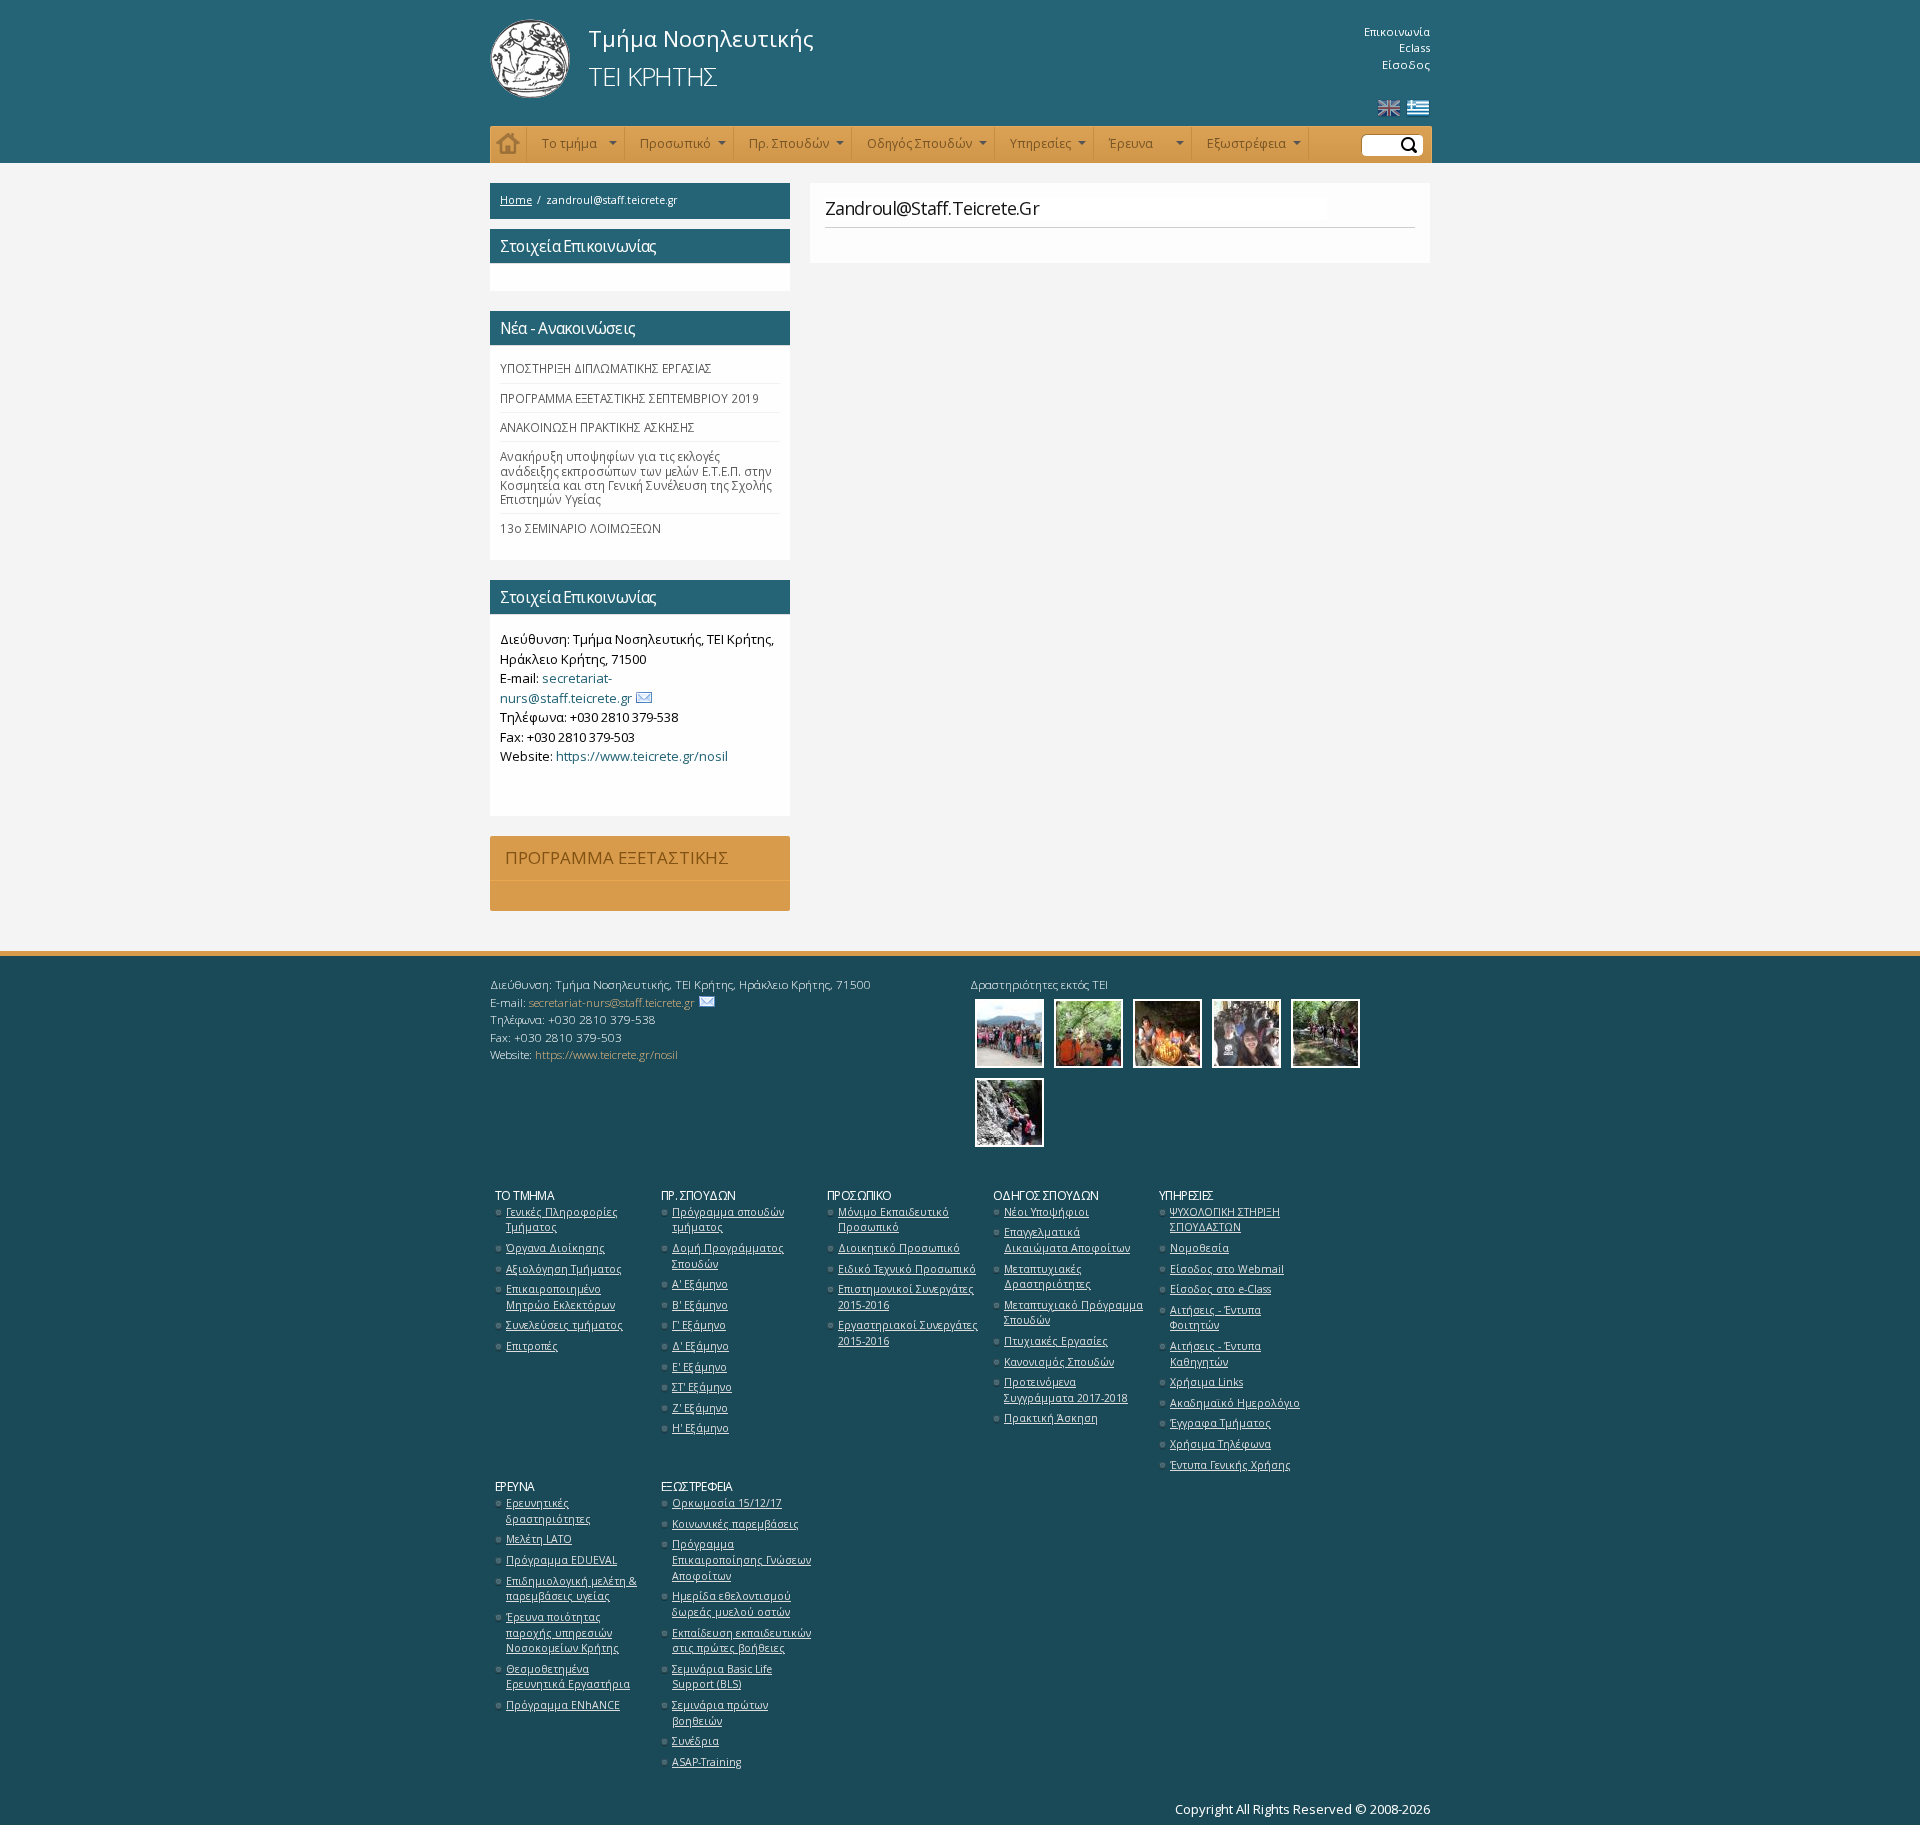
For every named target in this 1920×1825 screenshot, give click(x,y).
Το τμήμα (579, 147)
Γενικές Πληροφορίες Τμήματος (562, 1220)
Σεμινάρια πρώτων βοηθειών (720, 1713)
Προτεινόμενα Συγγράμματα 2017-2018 (1066, 1390)
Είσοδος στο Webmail (1227, 1269)
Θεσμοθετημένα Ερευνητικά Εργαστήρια (568, 1677)
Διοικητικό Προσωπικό (899, 1248)
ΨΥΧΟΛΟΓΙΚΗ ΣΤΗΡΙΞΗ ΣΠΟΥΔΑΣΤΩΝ (1225, 1220)
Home (516, 200)
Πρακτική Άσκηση (1051, 1418)
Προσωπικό (683, 147)
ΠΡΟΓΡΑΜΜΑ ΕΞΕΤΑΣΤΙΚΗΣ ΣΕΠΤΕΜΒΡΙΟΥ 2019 (629, 398)
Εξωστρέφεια (1254, 147)
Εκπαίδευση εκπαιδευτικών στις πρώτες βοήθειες (741, 1641)
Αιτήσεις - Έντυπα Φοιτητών (1215, 1318)
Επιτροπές (532, 1346)
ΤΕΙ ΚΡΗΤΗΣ (652, 76)
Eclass (1414, 47)
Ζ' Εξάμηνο (700, 1408)
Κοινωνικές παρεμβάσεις (735, 1524)
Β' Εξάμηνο (700, 1305)
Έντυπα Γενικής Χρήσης (1230, 1465)
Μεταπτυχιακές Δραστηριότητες (1047, 1277)
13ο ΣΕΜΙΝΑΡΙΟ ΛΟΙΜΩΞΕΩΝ (580, 528)
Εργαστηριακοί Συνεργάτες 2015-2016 (908, 1333)
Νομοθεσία (1199, 1248)
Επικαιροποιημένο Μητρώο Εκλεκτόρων (560, 1297)
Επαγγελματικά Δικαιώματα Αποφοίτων (1067, 1240)
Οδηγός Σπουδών (927, 147)
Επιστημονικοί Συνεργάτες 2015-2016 (906, 1297)
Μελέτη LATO (539, 1539)
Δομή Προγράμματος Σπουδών (728, 1256)
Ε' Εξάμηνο (699, 1367)
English (1389, 108)
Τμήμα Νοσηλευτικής (701, 38)
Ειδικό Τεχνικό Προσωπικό (907, 1269)
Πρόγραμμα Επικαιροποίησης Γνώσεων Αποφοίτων (741, 1559)
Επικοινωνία (1397, 31)
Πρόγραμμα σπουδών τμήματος (728, 1220)
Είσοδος (1406, 64)
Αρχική (508, 145)
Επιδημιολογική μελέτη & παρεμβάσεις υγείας (571, 1589)
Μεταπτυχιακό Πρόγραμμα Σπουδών (1073, 1313)
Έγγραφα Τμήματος (1220, 1423)
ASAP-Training (706, 1762)
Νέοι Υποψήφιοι (1046, 1212)
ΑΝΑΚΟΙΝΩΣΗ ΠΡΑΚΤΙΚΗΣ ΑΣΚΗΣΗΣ (597, 427)
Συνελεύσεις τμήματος (564, 1325)
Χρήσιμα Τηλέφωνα (1220, 1444)
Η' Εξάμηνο (700, 1428)
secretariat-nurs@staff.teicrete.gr (566, 688)
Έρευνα (1146, 147)
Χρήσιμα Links (1206, 1382)
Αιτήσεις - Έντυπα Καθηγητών (1215, 1354)
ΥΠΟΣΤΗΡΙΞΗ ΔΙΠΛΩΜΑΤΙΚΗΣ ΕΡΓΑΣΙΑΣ (606, 368)
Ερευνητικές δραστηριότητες (548, 1511)
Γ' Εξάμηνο (699, 1325)
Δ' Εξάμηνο (700, 1346)
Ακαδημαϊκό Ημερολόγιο (1235, 1403)
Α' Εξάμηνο (700, 1284)
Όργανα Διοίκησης (555, 1248)
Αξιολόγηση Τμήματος (564, 1269)
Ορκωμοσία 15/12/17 (727, 1503)
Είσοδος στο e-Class (1220, 1289)
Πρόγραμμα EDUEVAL (561, 1560)
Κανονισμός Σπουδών (1059, 1362)
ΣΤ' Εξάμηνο (702, 1387)
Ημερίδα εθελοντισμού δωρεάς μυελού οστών (731, 1604)
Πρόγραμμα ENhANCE (563, 1705)
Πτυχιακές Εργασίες (1056, 1341)
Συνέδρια (695, 1741)
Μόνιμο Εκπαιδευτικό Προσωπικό (893, 1220)
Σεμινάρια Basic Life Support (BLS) (722, 1677)
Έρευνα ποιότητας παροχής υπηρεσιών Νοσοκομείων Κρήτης (562, 1632)
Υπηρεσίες (1048, 147)
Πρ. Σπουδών (796, 147)
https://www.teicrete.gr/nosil (642, 756)
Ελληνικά (1418, 108)
